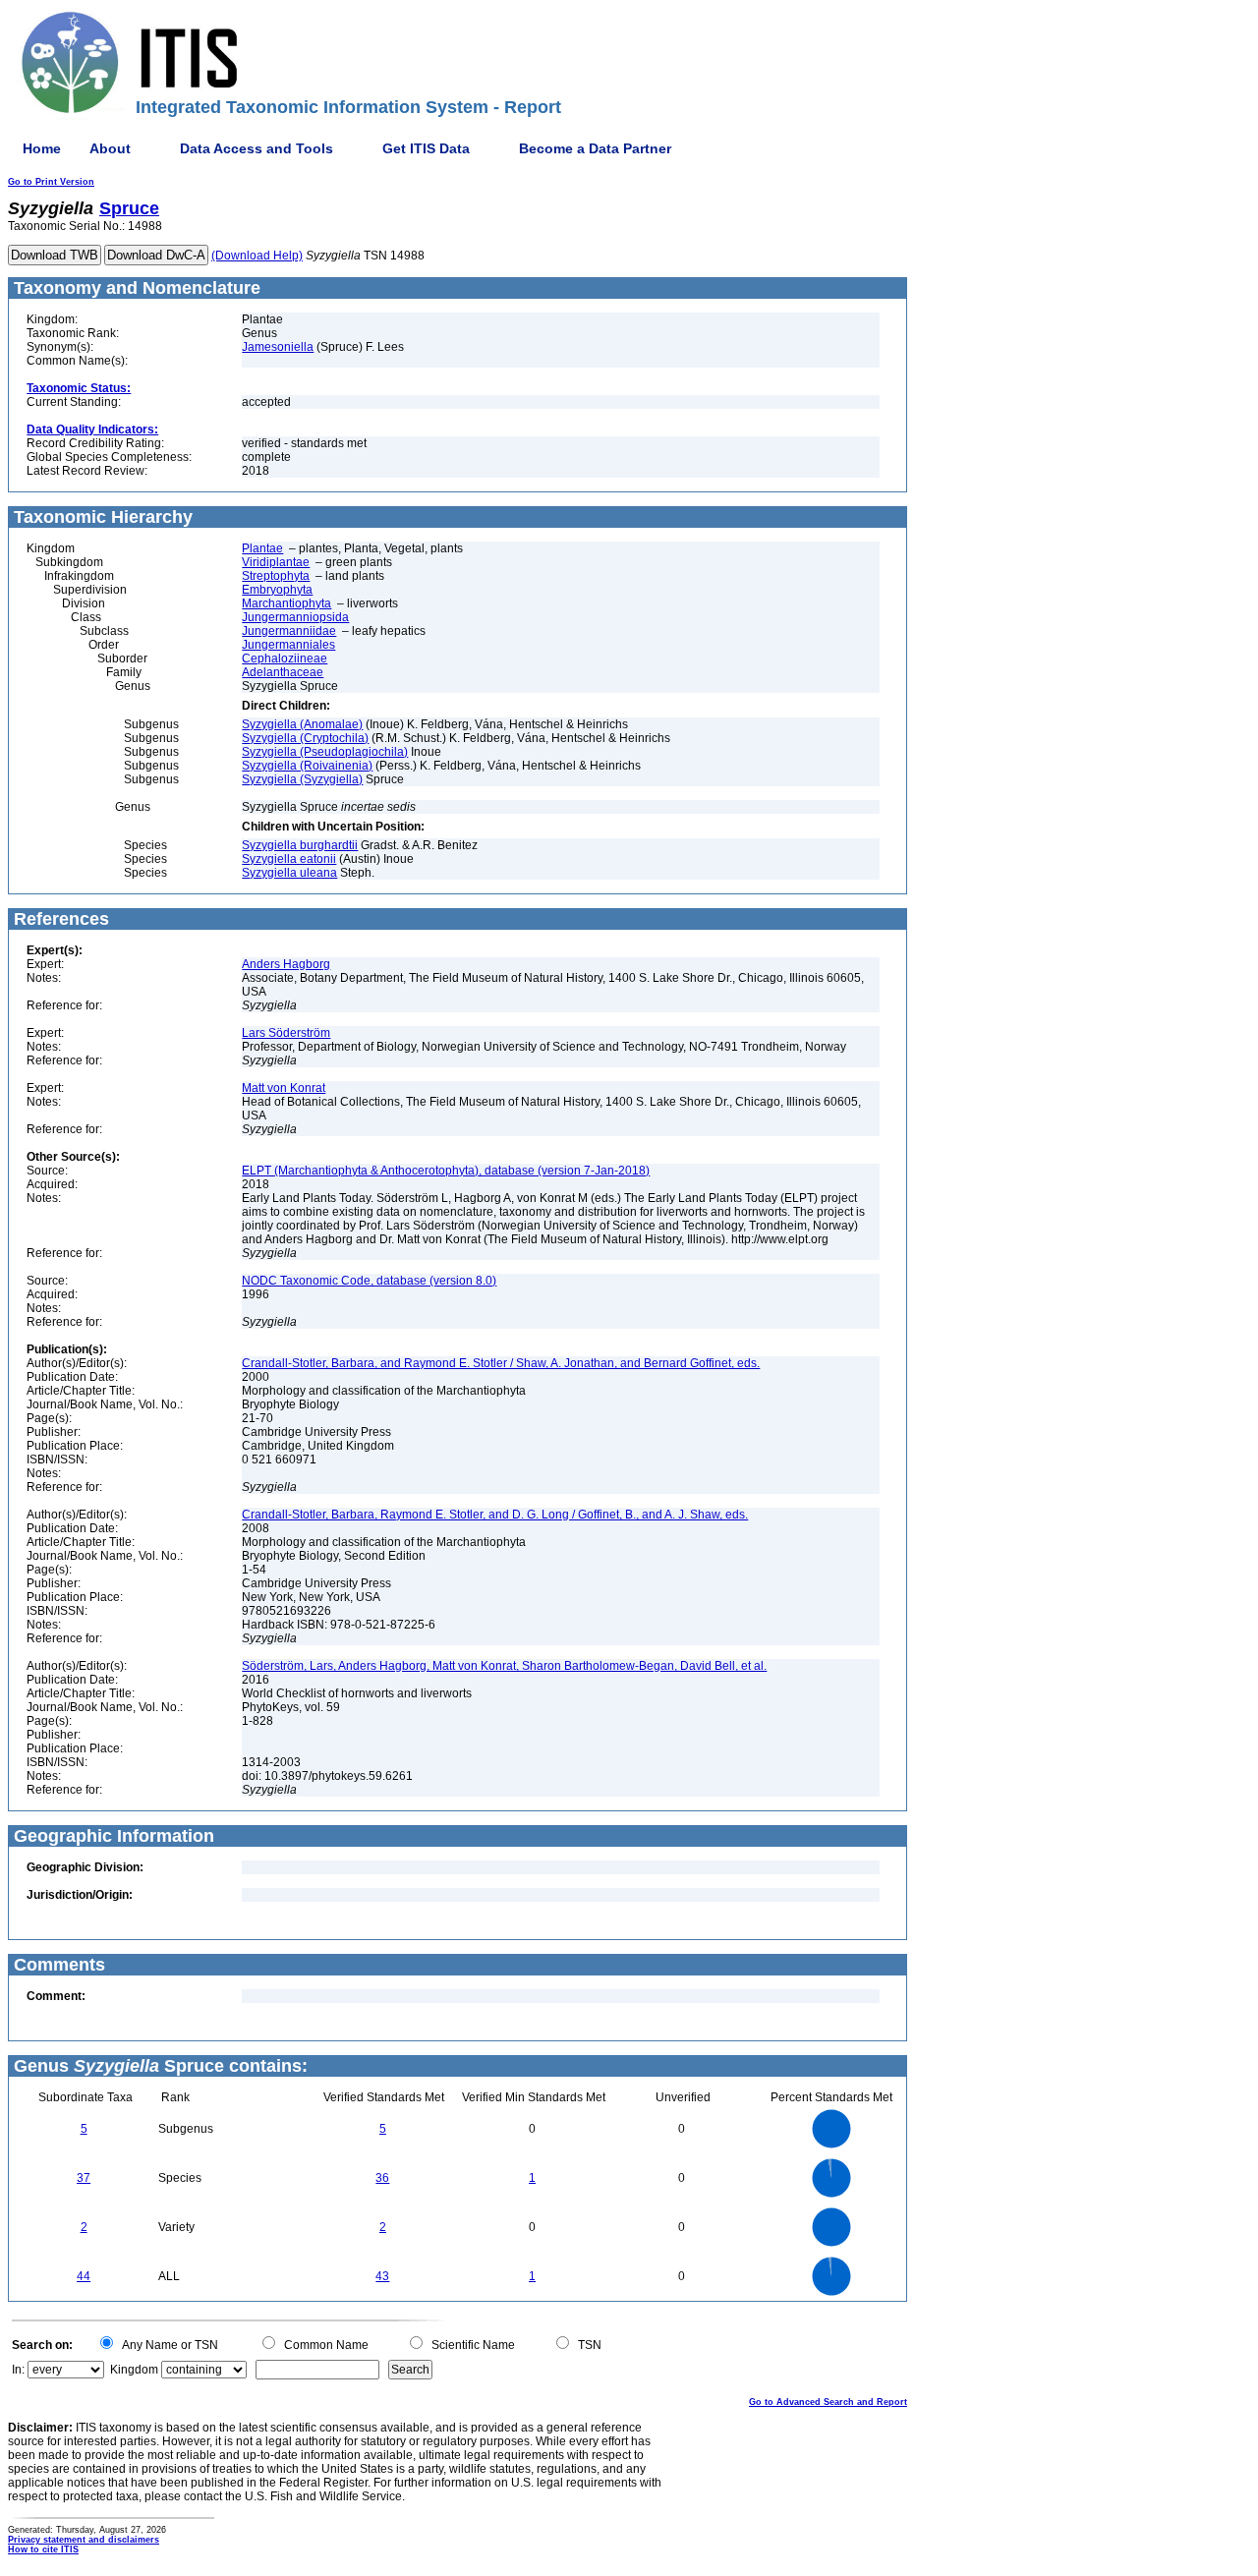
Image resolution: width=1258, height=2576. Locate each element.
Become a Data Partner (595, 148)
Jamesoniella (278, 347)
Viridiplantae (276, 562)
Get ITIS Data (426, 148)
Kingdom (134, 2370)
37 (84, 2178)
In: (18, 2370)
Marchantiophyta (286, 603)
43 (382, 2276)
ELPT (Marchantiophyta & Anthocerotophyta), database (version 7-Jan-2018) (446, 1171)
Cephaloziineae (285, 658)
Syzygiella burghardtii (300, 845)
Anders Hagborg (286, 964)
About (110, 148)
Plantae (262, 548)
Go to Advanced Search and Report (828, 2402)
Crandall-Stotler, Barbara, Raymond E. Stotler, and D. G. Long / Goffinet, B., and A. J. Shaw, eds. (495, 1515)
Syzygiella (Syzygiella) (302, 779)
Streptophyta (276, 576)
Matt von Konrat (284, 1088)
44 (84, 2276)
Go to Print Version (51, 182)
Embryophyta (277, 590)
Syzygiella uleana (289, 873)
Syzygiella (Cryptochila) (305, 738)
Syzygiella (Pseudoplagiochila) (325, 752)
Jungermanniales (288, 645)
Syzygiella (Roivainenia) (307, 766)
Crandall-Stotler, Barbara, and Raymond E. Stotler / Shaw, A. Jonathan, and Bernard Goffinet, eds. (501, 1363)
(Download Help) (257, 256)
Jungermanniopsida (295, 617)
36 (382, 2178)
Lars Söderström (286, 1033)
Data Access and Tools (257, 148)
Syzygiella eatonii (289, 859)
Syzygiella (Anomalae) (302, 724)
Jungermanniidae (289, 631)
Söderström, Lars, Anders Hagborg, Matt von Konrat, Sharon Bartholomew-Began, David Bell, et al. (504, 1666)
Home (42, 148)
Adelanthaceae (283, 672)
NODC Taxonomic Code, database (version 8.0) (369, 1281)
